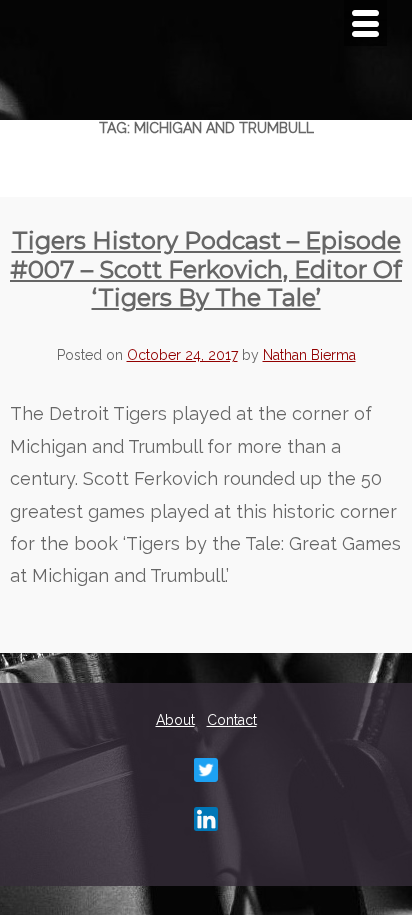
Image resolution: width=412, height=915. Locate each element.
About (175, 720)
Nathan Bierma (309, 355)
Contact (232, 720)
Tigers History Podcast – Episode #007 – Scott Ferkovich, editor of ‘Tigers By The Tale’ (206, 269)
